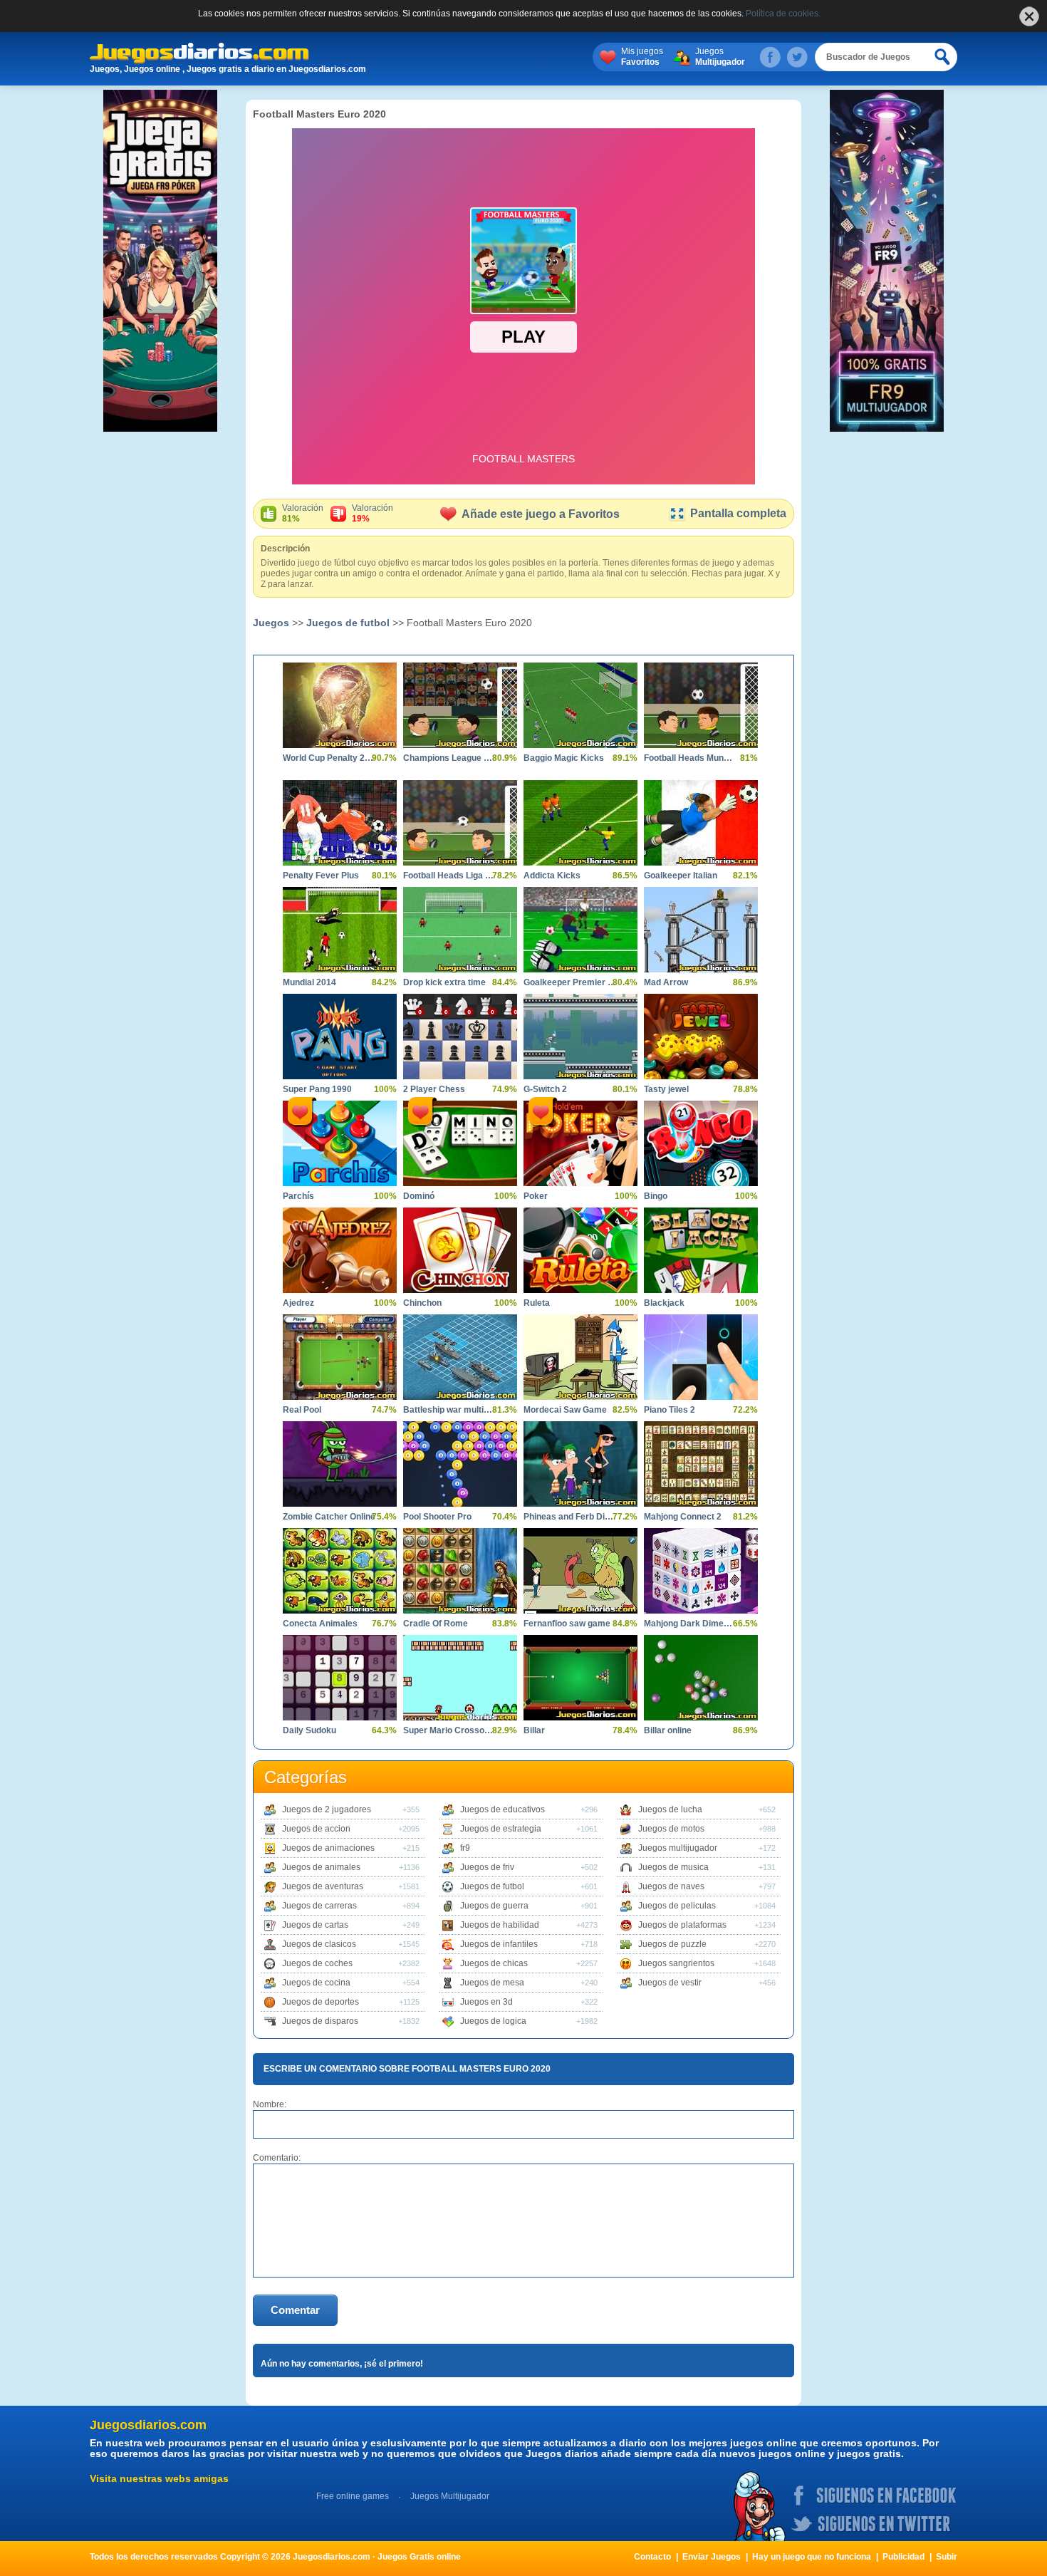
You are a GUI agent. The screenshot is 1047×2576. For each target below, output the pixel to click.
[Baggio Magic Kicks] (580, 705)
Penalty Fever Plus (321, 876)
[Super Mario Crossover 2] (460, 1678)
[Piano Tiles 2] (701, 1357)
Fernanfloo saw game (567, 1624)
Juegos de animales (321, 1867)
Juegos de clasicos (319, 1944)
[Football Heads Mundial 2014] (701, 705)
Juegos (720, 57)
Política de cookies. (783, 14)
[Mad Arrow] (701, 930)
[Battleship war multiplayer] (460, 1357)
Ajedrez (298, 1303)
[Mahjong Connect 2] (701, 1464)
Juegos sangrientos (676, 1963)
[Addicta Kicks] (580, 823)
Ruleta (537, 1303)
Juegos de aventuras (323, 1886)
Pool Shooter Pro (437, 1517)
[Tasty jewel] (701, 1037)
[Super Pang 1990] (340, 1037)
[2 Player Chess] (460, 1037)
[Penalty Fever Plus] (340, 823)
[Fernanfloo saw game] (580, 1571)
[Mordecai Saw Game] (580, 1357)
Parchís (298, 1196)
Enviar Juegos (712, 2557)
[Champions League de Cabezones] (460, 705)
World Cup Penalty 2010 (329, 758)
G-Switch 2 (545, 1089)
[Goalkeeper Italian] (701, 823)
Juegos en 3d (486, 2002)
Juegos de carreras (319, 1906)
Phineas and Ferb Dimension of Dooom (570, 1517)
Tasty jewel (666, 1089)
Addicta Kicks (552, 876)
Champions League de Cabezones (449, 758)
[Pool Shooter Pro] (460, 1464)
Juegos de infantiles (499, 1944)
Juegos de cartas (315, 1925)
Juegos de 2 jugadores (327, 1809)
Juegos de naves (671, 1886)
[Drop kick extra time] (460, 930)
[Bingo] (701, 1143)
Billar (534, 1730)
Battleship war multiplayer (449, 1410)
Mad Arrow (666, 982)
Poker (536, 1196)
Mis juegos (642, 57)
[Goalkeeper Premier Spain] (580, 930)
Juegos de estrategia (501, 1829)
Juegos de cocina (316, 1983)
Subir (947, 2557)
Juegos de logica (493, 2021)
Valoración (303, 513)
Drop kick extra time (444, 982)
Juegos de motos (671, 1829)
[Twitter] (797, 57)
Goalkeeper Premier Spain (570, 982)
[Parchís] (340, 1143)
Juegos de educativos (502, 1809)
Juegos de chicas (494, 1963)
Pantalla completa (738, 513)
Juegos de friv (487, 1867)
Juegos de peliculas (677, 1906)
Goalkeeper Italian (681, 876)
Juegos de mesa (492, 1983)
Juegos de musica (673, 1867)
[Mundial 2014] (340, 930)
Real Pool (302, 1410)
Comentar (295, 2310)
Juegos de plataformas (682, 1925)
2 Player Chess (434, 1089)
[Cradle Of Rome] (460, 1571)
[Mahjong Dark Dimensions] (701, 1571)
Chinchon (422, 1303)
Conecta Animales (320, 1624)
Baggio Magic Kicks (564, 758)
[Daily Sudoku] (340, 1678)
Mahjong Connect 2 (683, 1517)
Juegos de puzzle (672, 1944)
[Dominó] (460, 1143)
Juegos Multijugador (450, 2496)
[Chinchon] (460, 1250)
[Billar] (580, 1678)
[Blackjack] (701, 1250)
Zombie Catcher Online (329, 1517)
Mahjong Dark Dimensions (690, 1624)
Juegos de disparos (320, 2021)
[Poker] (580, 1143)
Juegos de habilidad (500, 1925)
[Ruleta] (580, 1250)
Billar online (668, 1730)
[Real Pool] (340, 1357)
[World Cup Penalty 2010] (340, 705)
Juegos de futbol (348, 623)
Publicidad (903, 2557)
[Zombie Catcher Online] (340, 1464)
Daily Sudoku (309, 1730)
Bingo (656, 1196)
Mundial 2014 (309, 982)
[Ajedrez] (340, 1250)
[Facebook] (770, 57)
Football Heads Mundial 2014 (690, 758)
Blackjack (664, 1303)
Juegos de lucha (670, 1809)
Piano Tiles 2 (670, 1410)
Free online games (353, 2496)
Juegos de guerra (494, 1906)
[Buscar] (943, 57)
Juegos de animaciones (328, 1848)
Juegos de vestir (670, 1983)
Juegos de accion (316, 1829)
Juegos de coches (317, 1963)
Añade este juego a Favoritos (541, 514)
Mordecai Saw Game (565, 1410)
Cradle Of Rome (436, 1624)
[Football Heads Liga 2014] (460, 823)
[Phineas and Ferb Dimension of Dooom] (580, 1464)
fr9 (465, 1848)
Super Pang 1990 (317, 1089)
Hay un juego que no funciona (812, 2557)
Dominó (419, 1196)
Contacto (652, 2557)
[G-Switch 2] (580, 1037)
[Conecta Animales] (340, 1571)
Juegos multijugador (678, 1848)
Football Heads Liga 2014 (449, 876)
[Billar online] (701, 1678)
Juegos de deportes (321, 2002)
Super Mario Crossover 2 (449, 1730)
